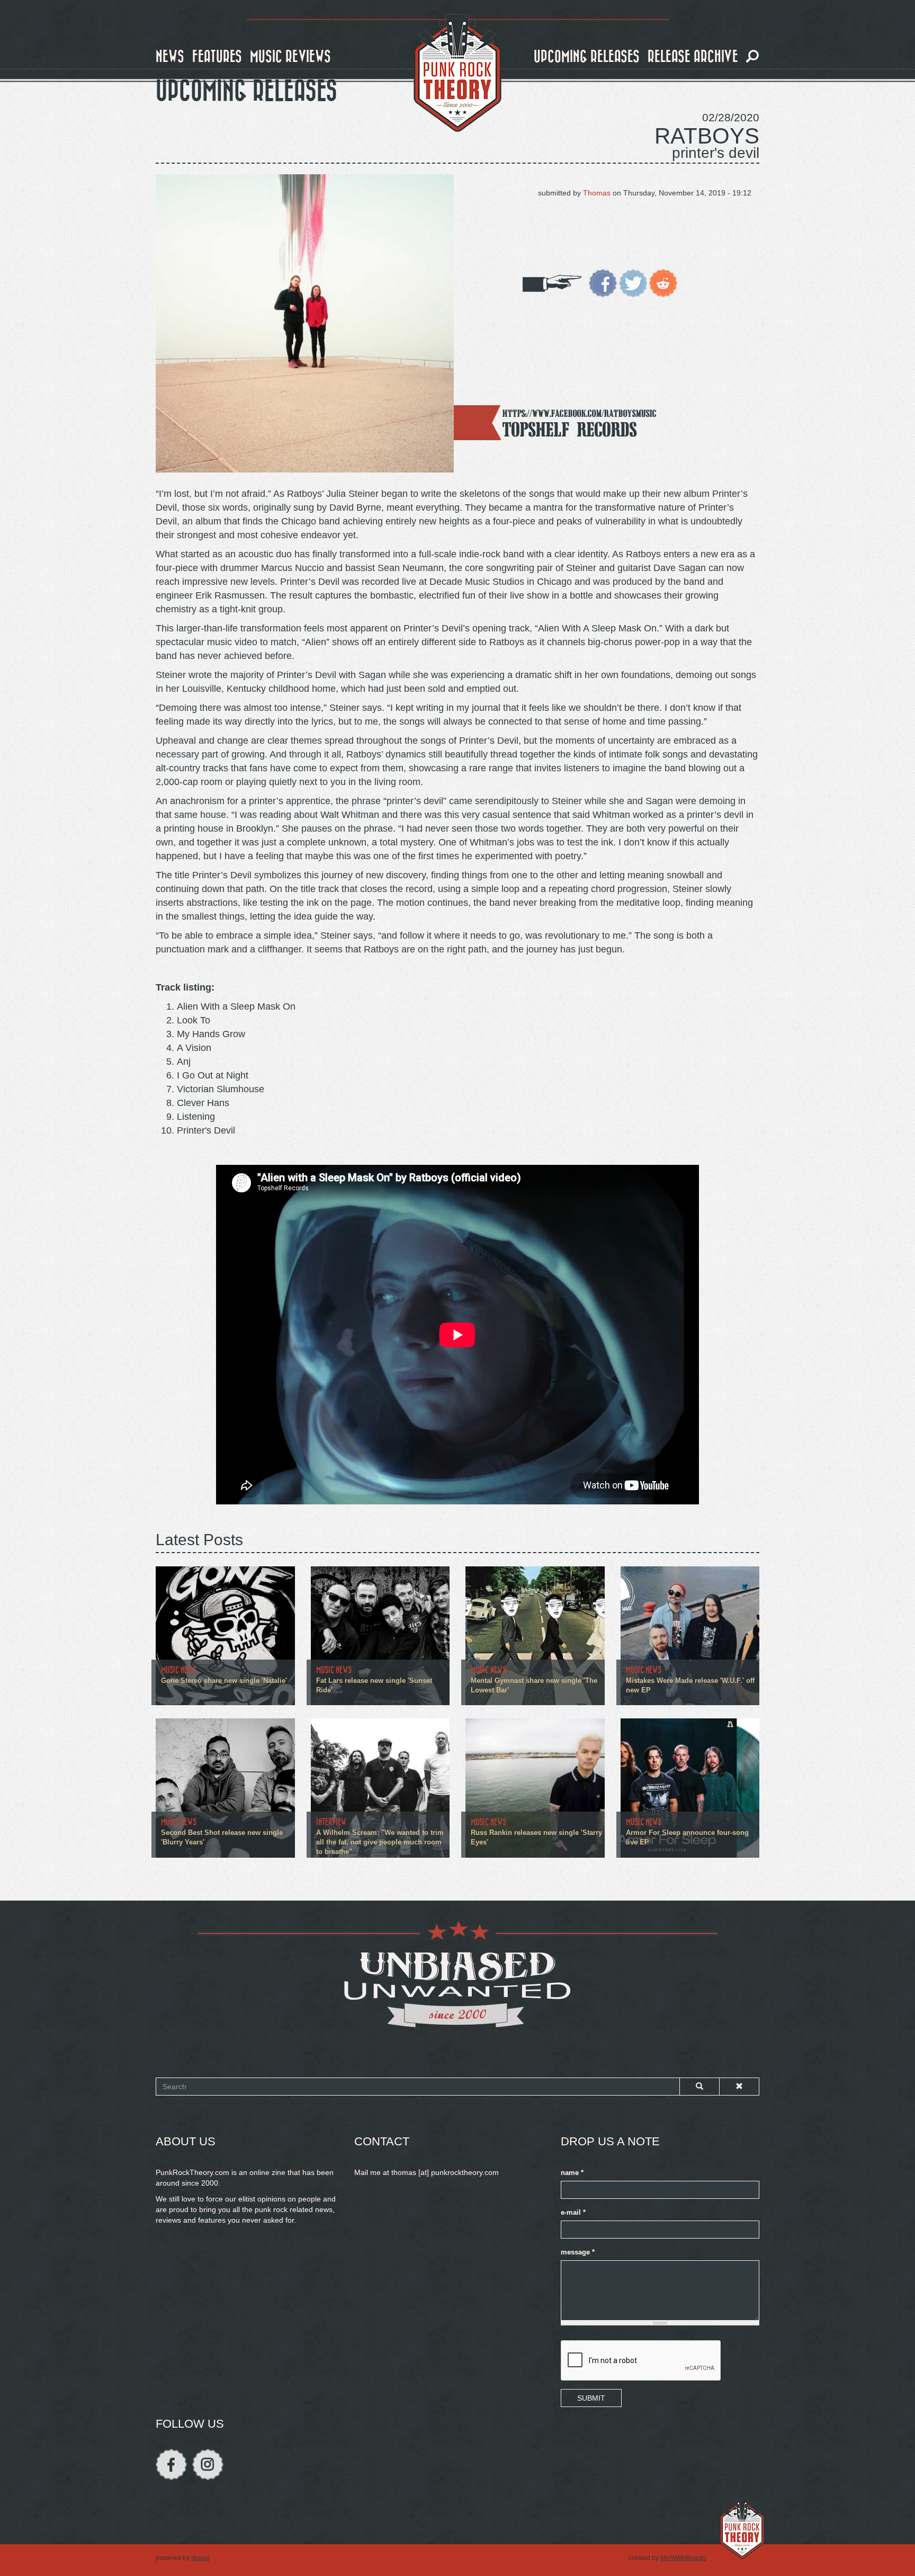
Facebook (171, 2464)
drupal (200, 2558)
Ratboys (707, 136)
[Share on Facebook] (603, 282)
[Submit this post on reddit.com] (663, 282)
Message (578, 2252)
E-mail (573, 2213)
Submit (591, 2398)
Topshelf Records (570, 429)
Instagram (208, 2464)
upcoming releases (587, 57)
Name (572, 2173)
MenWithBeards (683, 2558)
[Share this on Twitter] (633, 282)
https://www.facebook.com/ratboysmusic (580, 413)
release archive (693, 57)
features (217, 57)
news (170, 57)
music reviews (290, 57)
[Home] (457, 73)
